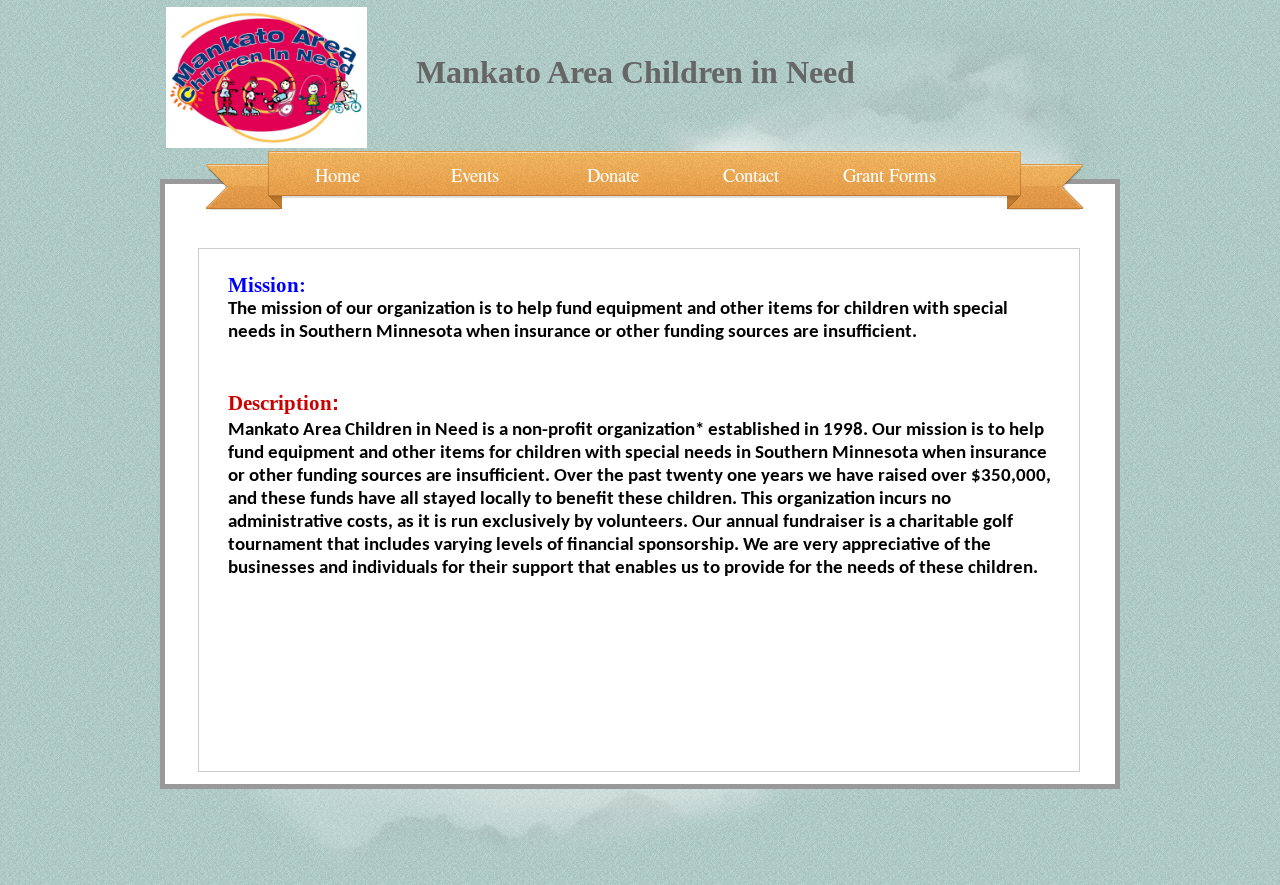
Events (475, 172)
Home (337, 172)
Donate (613, 172)
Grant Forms (889, 172)
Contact (751, 172)
